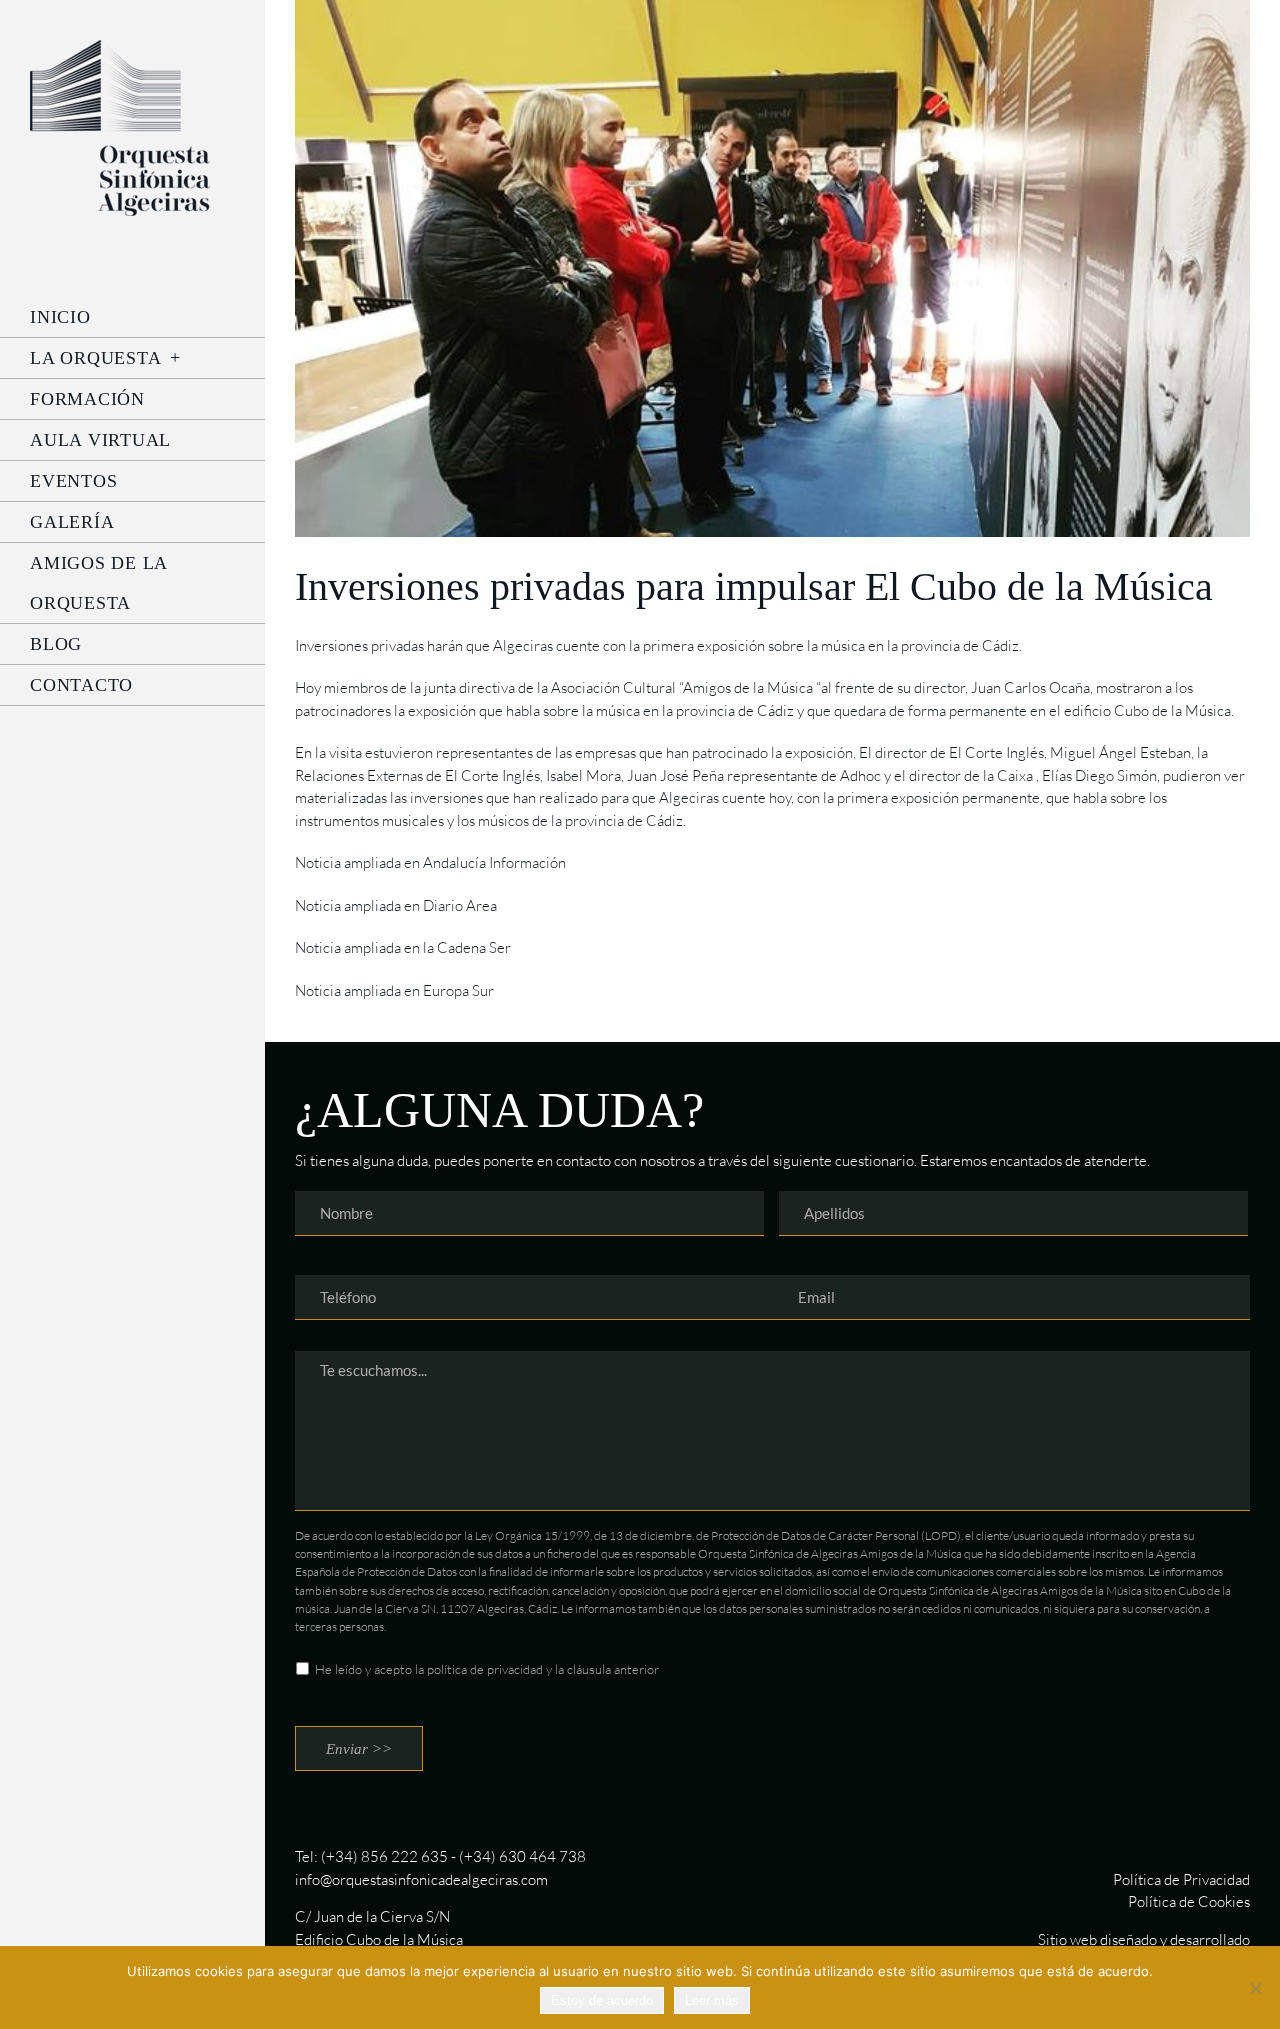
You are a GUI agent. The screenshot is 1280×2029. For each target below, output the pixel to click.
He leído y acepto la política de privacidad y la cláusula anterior (487, 1669)
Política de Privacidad (1181, 1879)
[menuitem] (132, 317)
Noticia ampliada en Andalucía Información (430, 862)
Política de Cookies (1189, 1901)
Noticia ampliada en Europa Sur (394, 990)
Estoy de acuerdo (602, 2000)
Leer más (712, 2000)
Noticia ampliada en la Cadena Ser (403, 947)
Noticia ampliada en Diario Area (396, 905)
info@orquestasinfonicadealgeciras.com (421, 1879)
